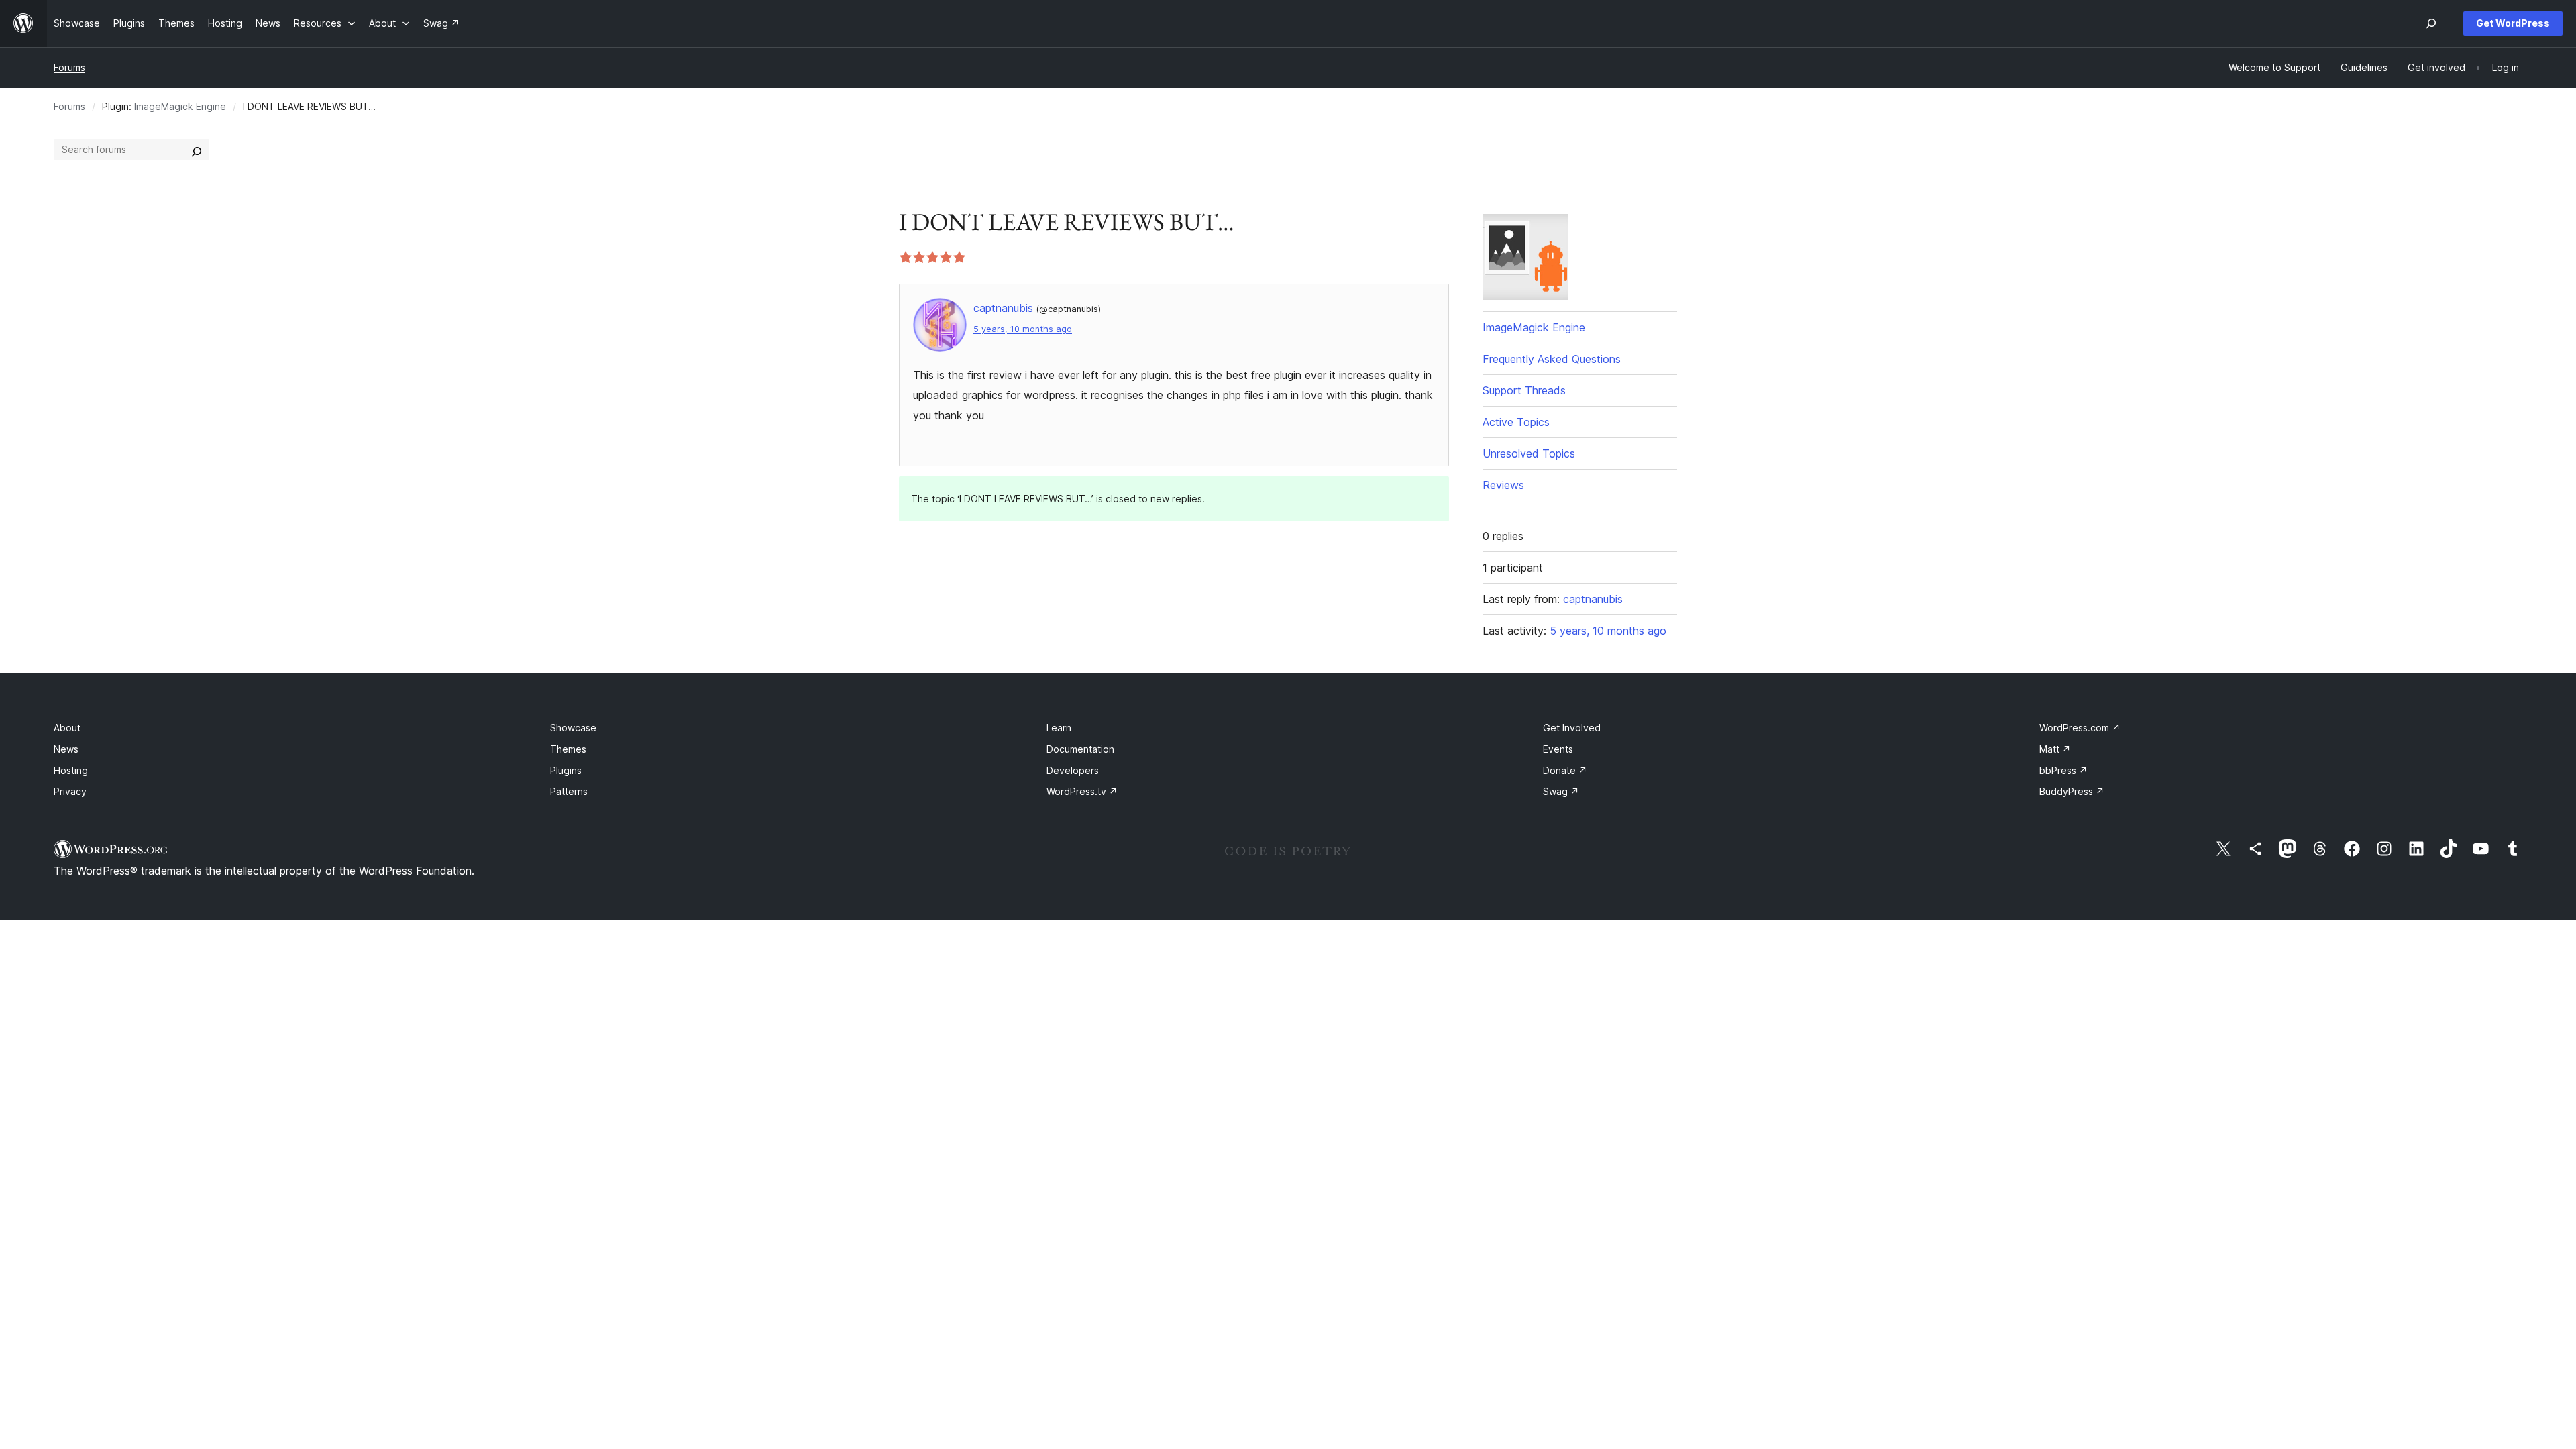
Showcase (573, 728)
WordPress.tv (1082, 791)
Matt (2055, 749)
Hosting (71, 770)
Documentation (1080, 749)
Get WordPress (2513, 23)
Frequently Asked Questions (1552, 359)
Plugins (566, 770)
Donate (1565, 770)
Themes (568, 749)
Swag (1561, 791)
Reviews (1503, 485)
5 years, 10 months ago (1023, 329)
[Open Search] (2431, 23)
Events (1558, 749)
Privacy (70, 791)
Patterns (569, 791)
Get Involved (1572, 728)
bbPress (2063, 770)
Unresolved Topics (1529, 453)
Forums (69, 67)
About (67, 728)
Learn (1059, 728)
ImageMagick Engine (180, 106)
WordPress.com (2080, 728)
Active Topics (1516, 422)
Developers (1073, 770)
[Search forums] (197, 150)
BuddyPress (2072, 791)
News (66, 749)
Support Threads (1524, 390)
